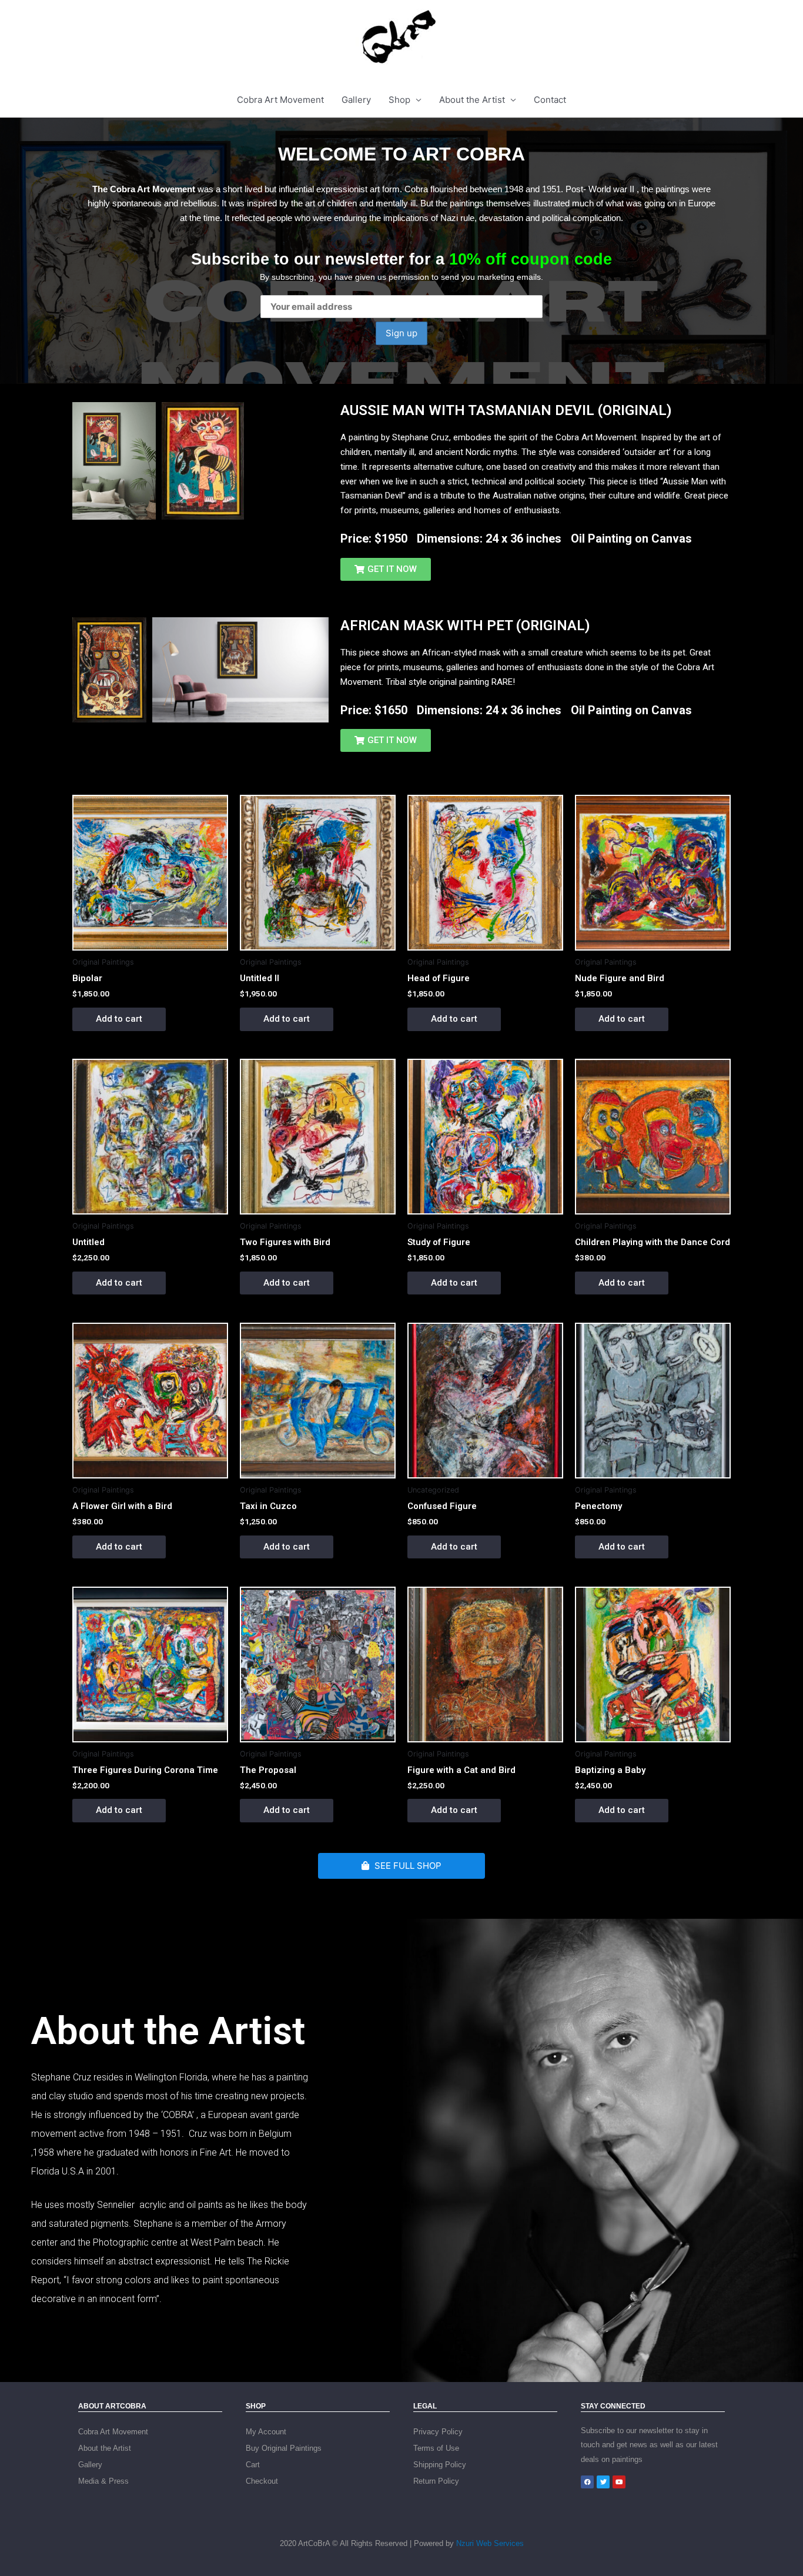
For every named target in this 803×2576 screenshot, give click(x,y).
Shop (399, 100)
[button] (386, 569)
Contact (550, 100)
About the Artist (472, 100)
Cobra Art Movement (280, 100)
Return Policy (436, 2481)
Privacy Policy (438, 2432)
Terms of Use (436, 2448)
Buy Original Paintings (284, 2448)
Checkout (262, 2481)
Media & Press (103, 2481)
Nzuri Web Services (490, 2543)
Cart (253, 2465)
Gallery (356, 100)
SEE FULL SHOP (407, 1866)
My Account (266, 2432)
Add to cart (119, 1019)
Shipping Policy (440, 2465)
